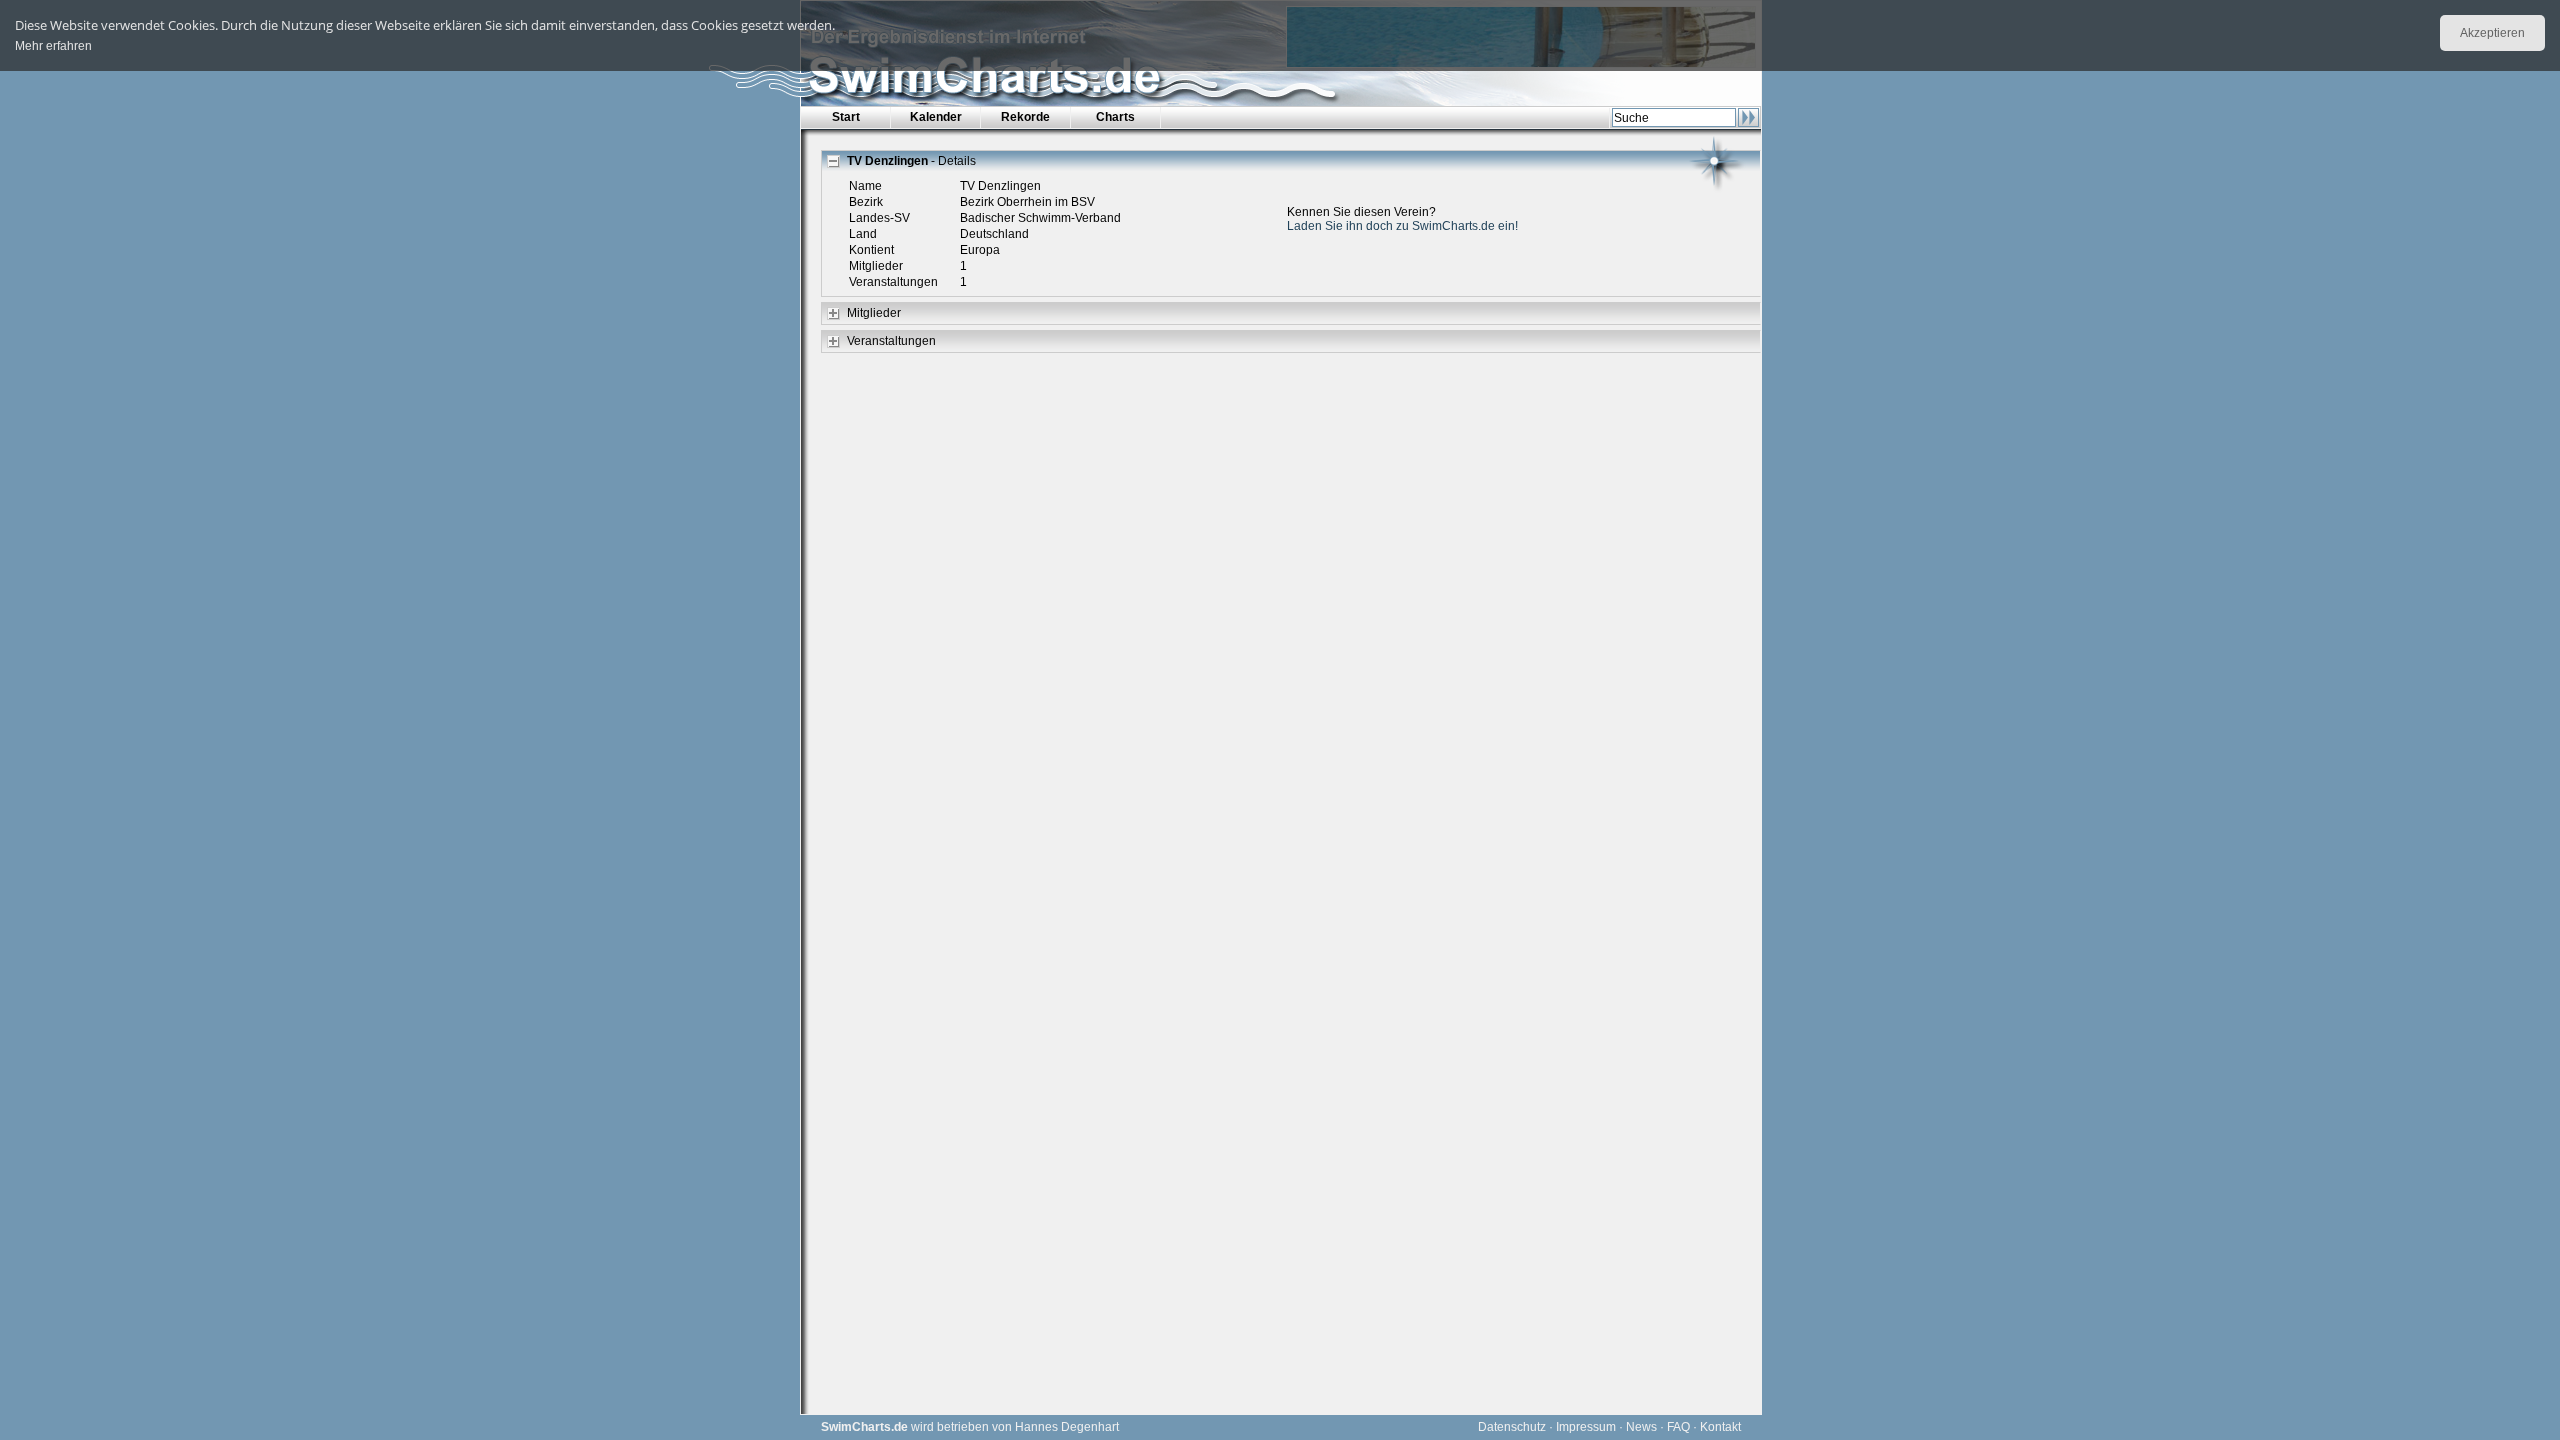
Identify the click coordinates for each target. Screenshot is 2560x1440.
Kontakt (1720, 1427)
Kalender (936, 117)
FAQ (1678, 1427)
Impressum (1586, 1427)
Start (846, 117)
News (1641, 1427)
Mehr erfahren (53, 46)
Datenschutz (1512, 1427)
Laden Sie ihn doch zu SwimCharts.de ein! (1402, 226)
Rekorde (1025, 117)
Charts (1115, 117)
